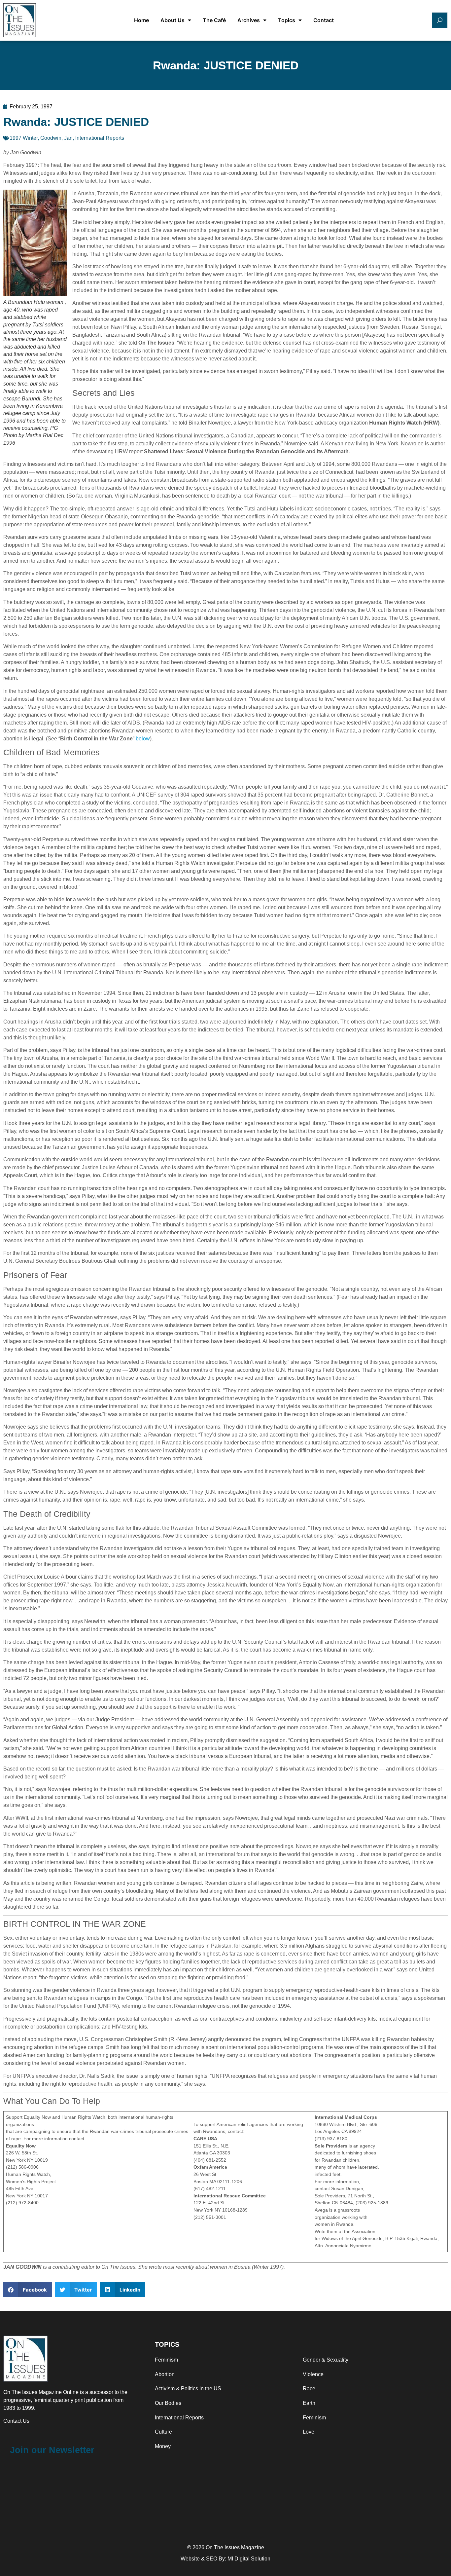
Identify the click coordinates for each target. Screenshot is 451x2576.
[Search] (440, 20)
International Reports (100, 138)
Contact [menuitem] (324, 20)
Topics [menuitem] (287, 20)
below (143, 739)
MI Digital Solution (249, 2559)
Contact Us (16, 2421)
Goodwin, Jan (56, 138)
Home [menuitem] (141, 20)
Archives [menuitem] (249, 20)
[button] (28, 2290)
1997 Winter (24, 138)
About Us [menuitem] (173, 20)
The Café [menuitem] (214, 20)
